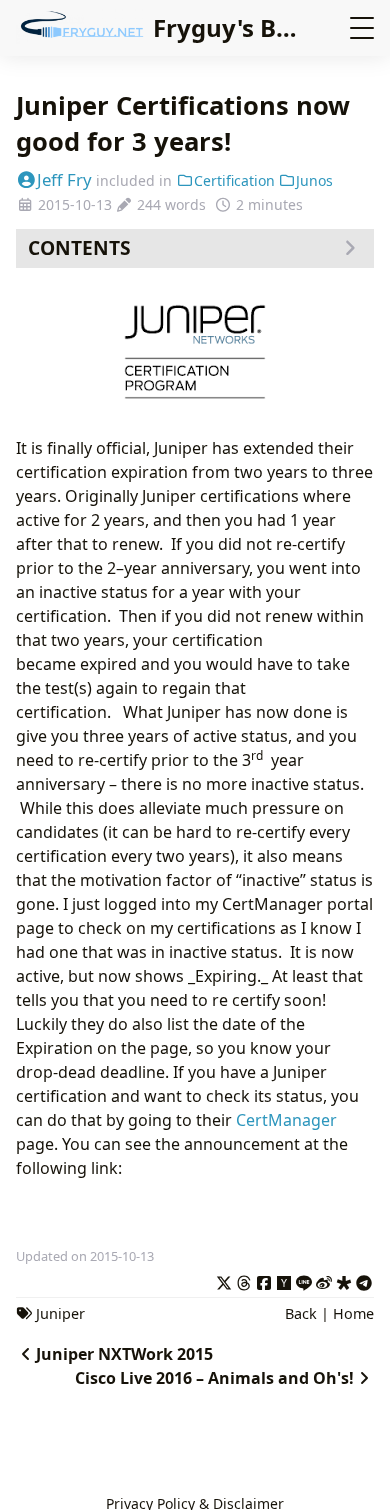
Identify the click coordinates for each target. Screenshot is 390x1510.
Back (301, 1313)
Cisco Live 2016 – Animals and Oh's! (214, 1378)
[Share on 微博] (324, 1280)
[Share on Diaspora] (344, 1280)
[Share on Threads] (244, 1280)
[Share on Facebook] (264, 1280)
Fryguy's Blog (233, 27)
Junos (314, 180)
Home (353, 1313)
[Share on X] (224, 1280)
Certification (234, 180)
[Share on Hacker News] (284, 1280)
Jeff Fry (64, 179)
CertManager (286, 1120)
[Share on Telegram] (364, 1280)
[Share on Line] (304, 1280)
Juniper (60, 1313)
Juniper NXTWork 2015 (124, 1354)
